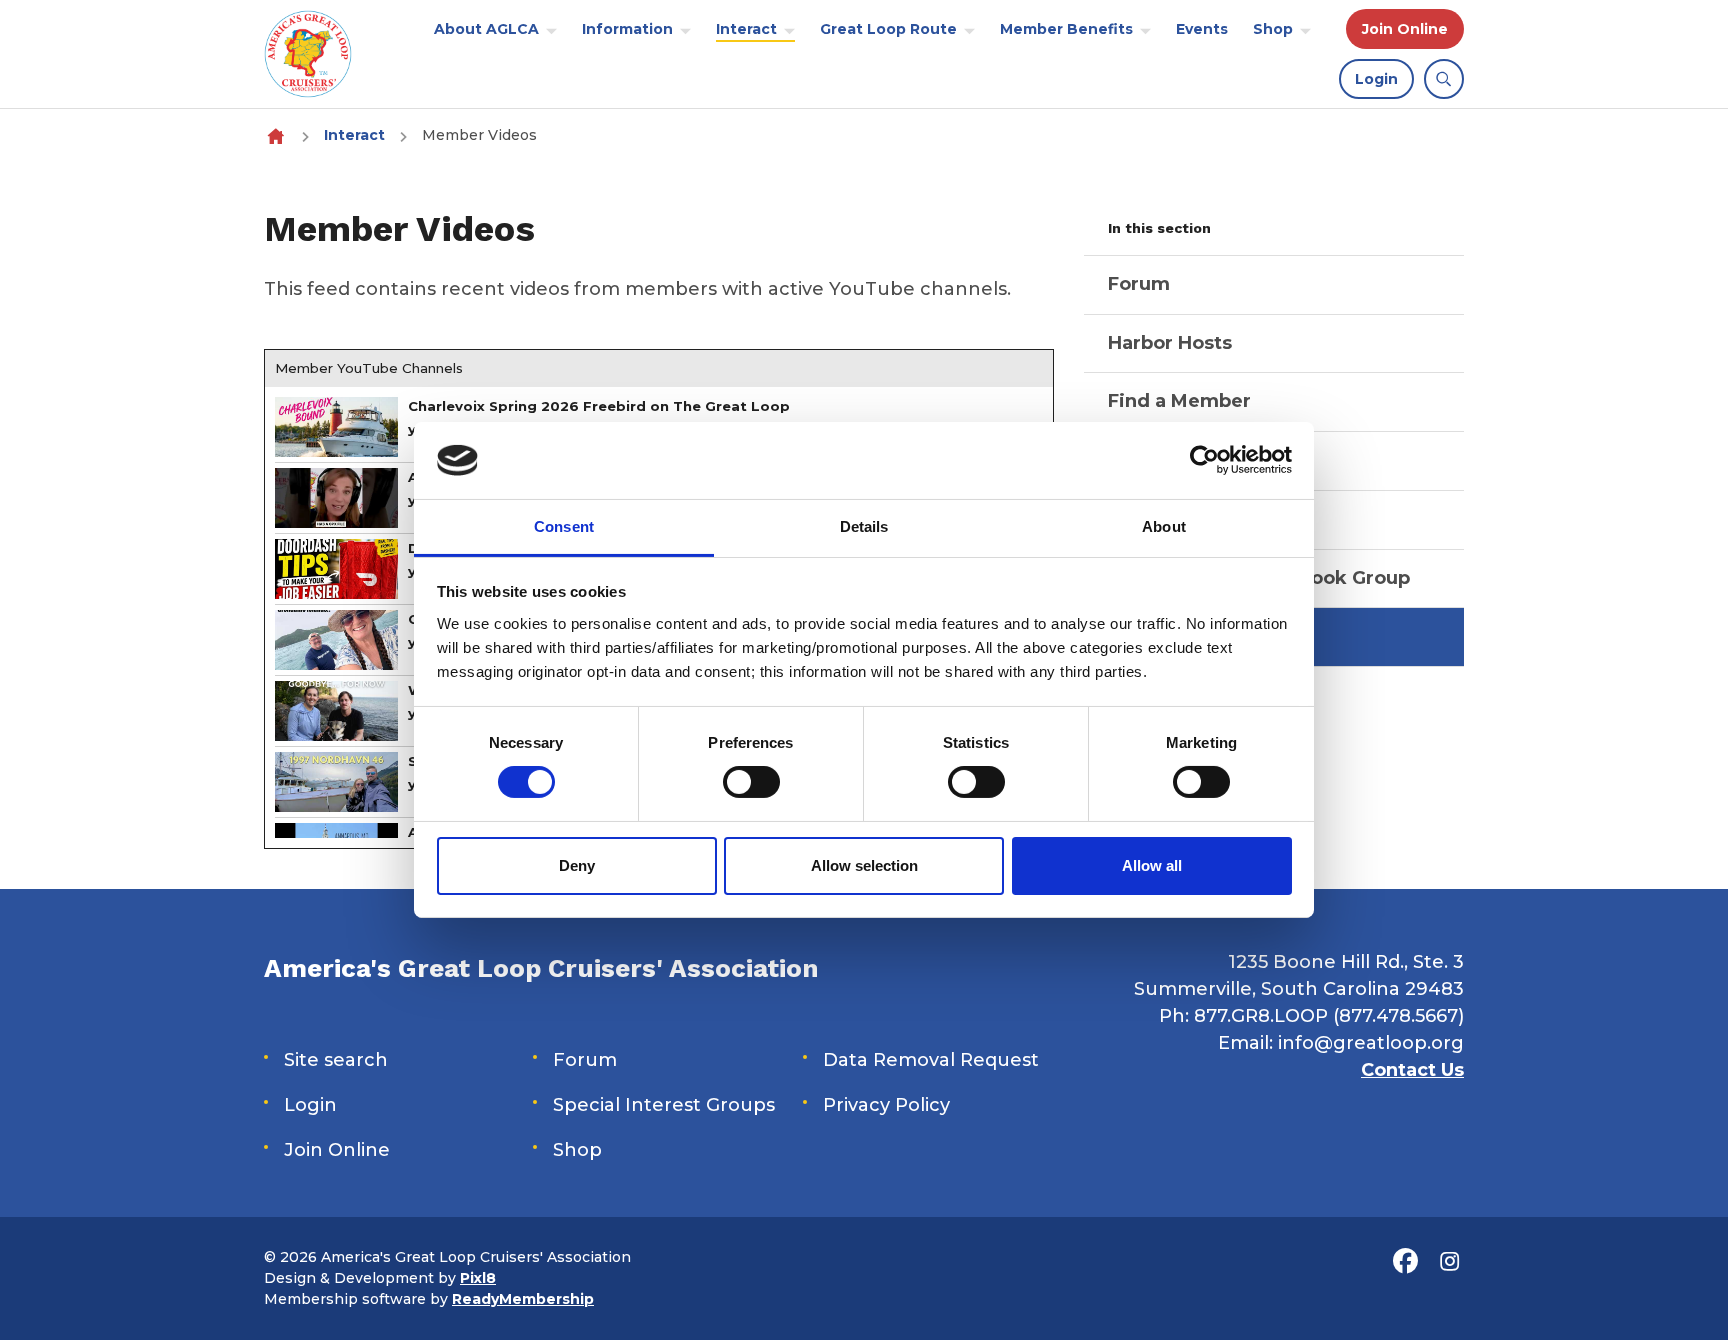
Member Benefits (1066, 29)
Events (1202, 29)
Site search (336, 1060)
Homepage (275, 135)
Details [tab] (864, 526)
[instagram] (1449, 1262)
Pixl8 (478, 1278)
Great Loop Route (888, 29)
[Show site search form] (1444, 79)
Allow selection (864, 865)
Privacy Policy (886, 1105)
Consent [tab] (564, 526)
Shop (1273, 29)
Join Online (1405, 29)
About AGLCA (486, 29)
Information (627, 29)
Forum (585, 1060)
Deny (577, 865)
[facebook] (1405, 1262)
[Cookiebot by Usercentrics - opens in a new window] (1204, 460)
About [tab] (1164, 526)
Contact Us (1412, 1070)
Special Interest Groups (664, 1105)
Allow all (1152, 865)
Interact (746, 29)
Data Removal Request (931, 1060)
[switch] (751, 782)
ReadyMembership (523, 1299)
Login (1376, 79)
